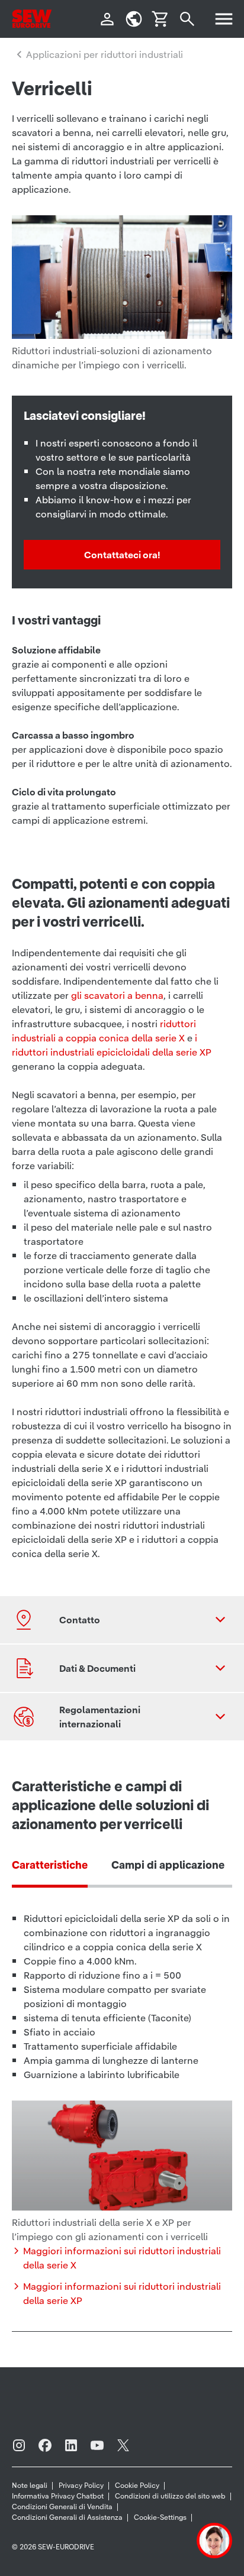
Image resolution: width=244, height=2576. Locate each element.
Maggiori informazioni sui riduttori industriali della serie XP (122, 2293)
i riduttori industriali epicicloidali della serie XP (112, 1045)
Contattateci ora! (122, 555)
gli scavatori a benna (117, 995)
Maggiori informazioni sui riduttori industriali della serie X (122, 2258)
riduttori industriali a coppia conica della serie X (104, 1031)
